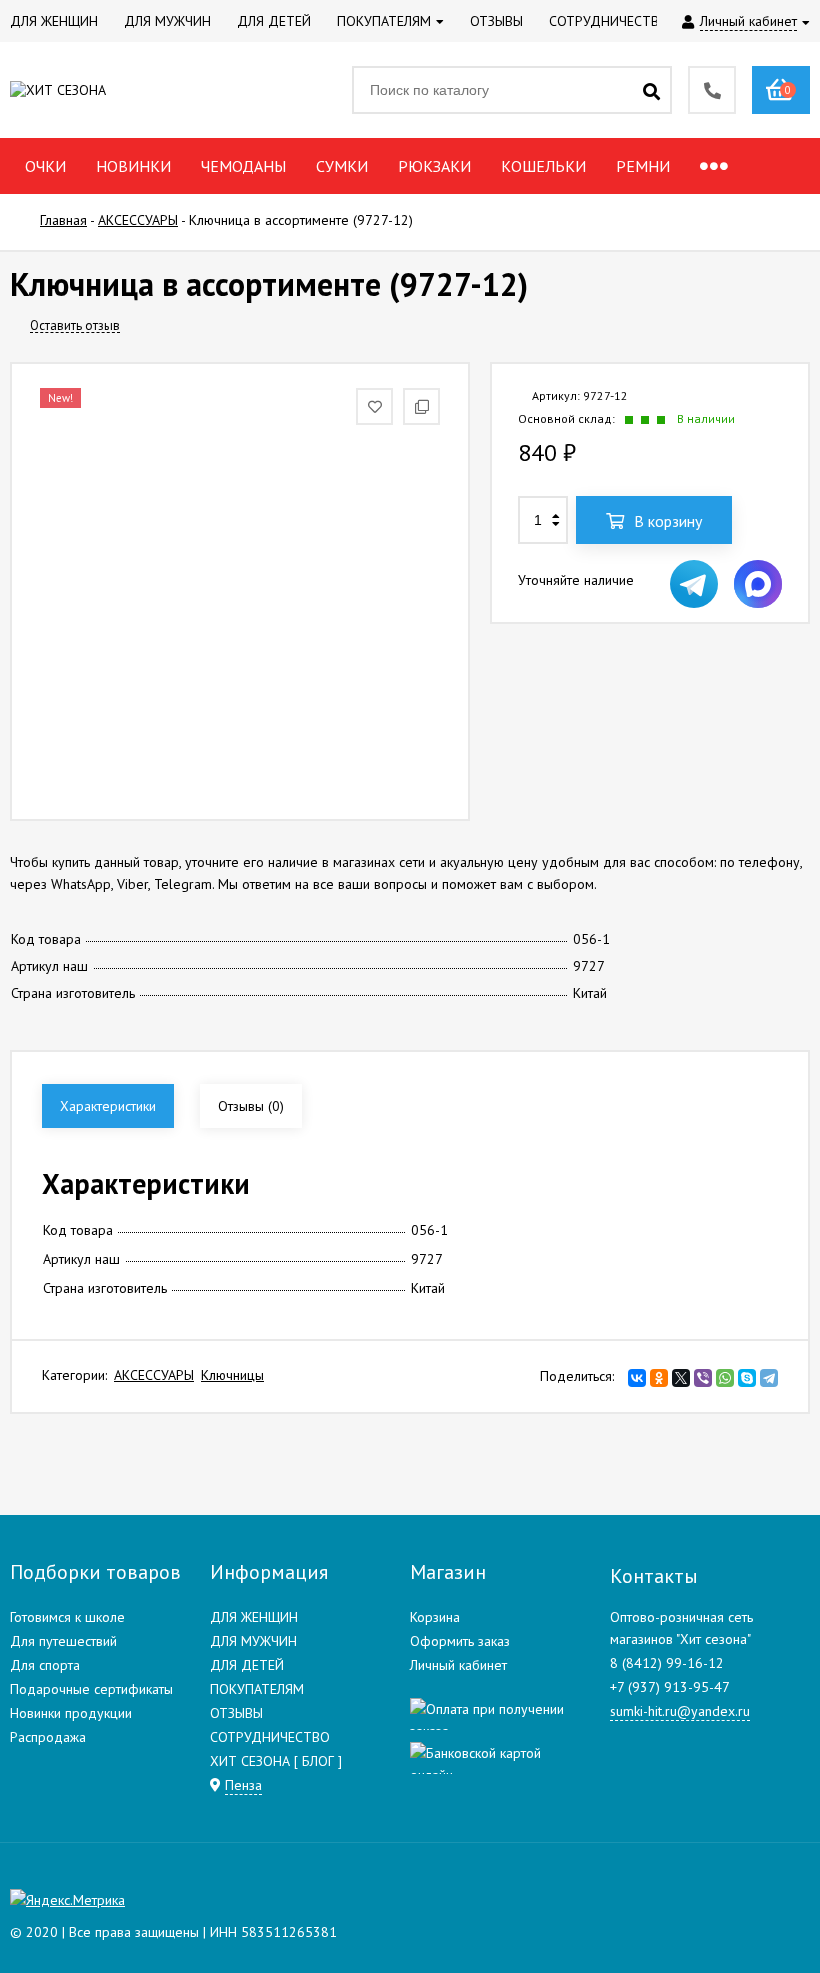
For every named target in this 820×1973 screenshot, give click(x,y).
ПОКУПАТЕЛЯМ (257, 1689)
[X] (681, 1378)
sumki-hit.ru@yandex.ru (680, 1711)
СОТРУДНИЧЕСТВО (270, 1737)
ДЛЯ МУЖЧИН (253, 1641)
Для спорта (45, 1665)
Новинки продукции (71, 1713)
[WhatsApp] (725, 1378)
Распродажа (48, 1737)
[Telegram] (769, 1378)
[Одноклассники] (659, 1378)
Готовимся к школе (67, 1617)
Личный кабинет (458, 1665)
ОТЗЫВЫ (236, 1713)
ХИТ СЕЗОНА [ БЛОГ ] (276, 1761)
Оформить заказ (460, 1641)
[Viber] (703, 1378)
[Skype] (747, 1378)
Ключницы (232, 1375)
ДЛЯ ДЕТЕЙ (247, 1665)
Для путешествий (63, 1641)
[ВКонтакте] (637, 1378)
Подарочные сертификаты (91, 1689)
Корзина (435, 1617)
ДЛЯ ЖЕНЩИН (254, 1617)
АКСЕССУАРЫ (154, 1375)
